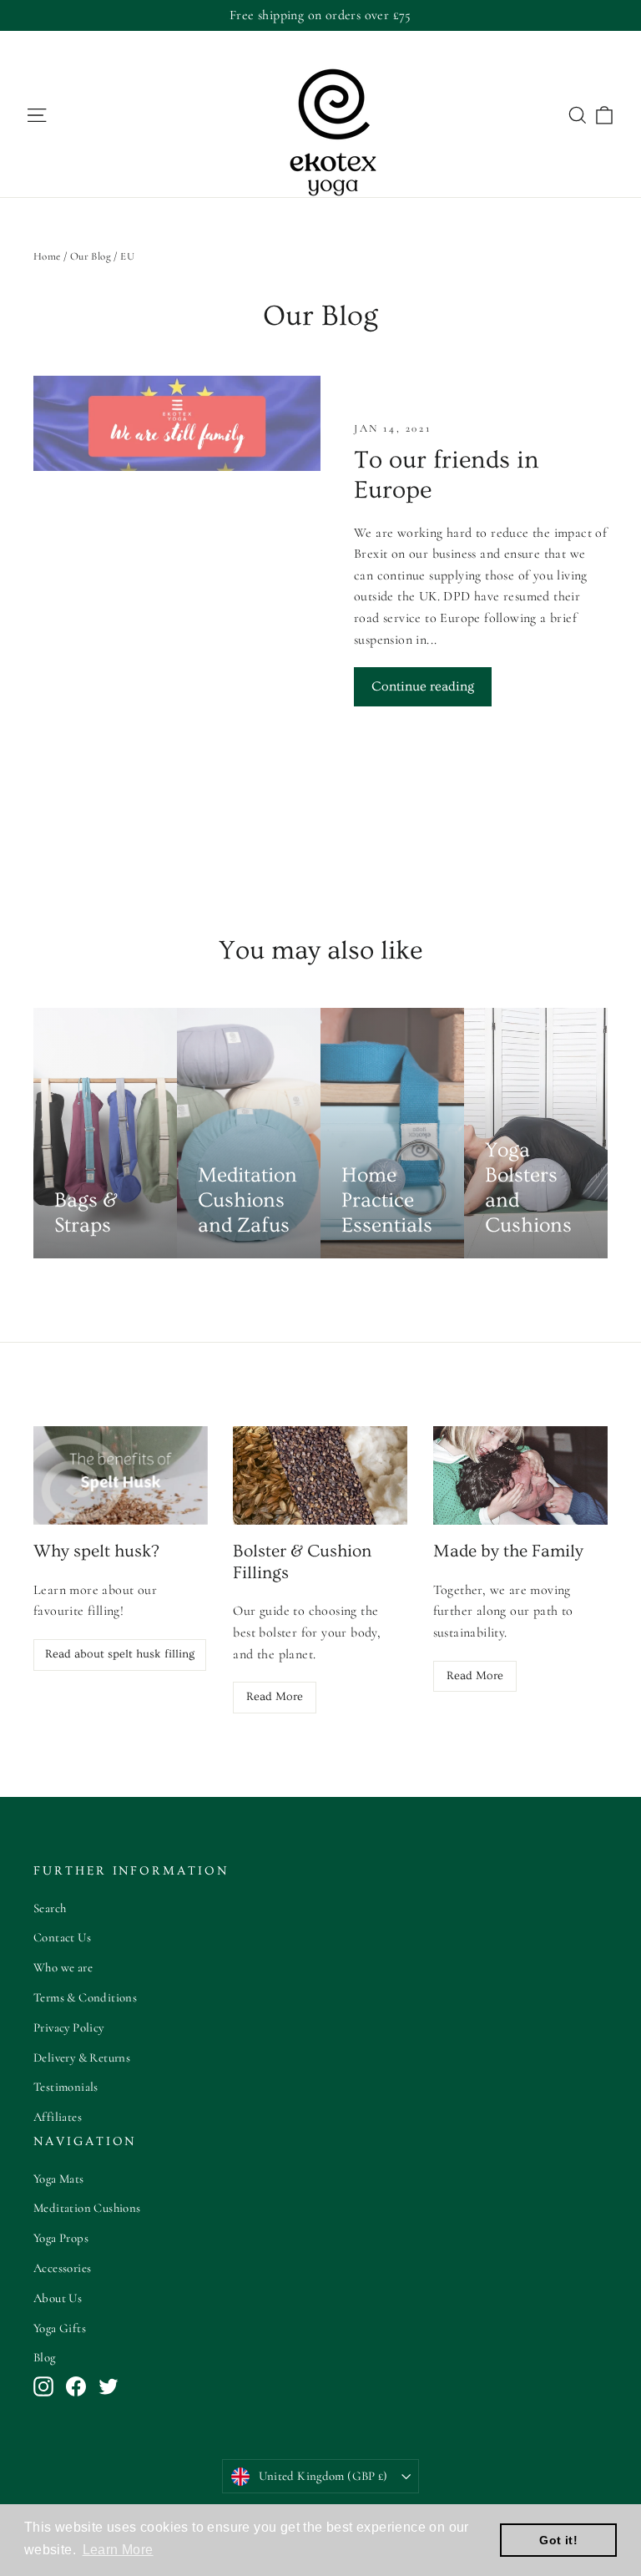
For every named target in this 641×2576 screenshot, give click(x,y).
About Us (58, 2298)
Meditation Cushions (87, 2208)
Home (47, 256)
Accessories (62, 2268)
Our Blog (91, 256)
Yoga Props (61, 2238)
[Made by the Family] (520, 1475)
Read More (275, 1697)
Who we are (63, 1967)
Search (50, 1908)
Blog (45, 2357)
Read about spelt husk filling (120, 1654)
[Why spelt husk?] (121, 1475)
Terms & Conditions (85, 1997)
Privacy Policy (69, 2027)
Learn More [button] (118, 2550)
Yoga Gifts (60, 2328)
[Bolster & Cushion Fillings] (320, 1475)
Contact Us (62, 1937)
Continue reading (423, 686)
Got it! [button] (558, 2540)
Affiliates (58, 2117)
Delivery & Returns (82, 2057)
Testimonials (66, 2087)
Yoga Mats (59, 2179)
